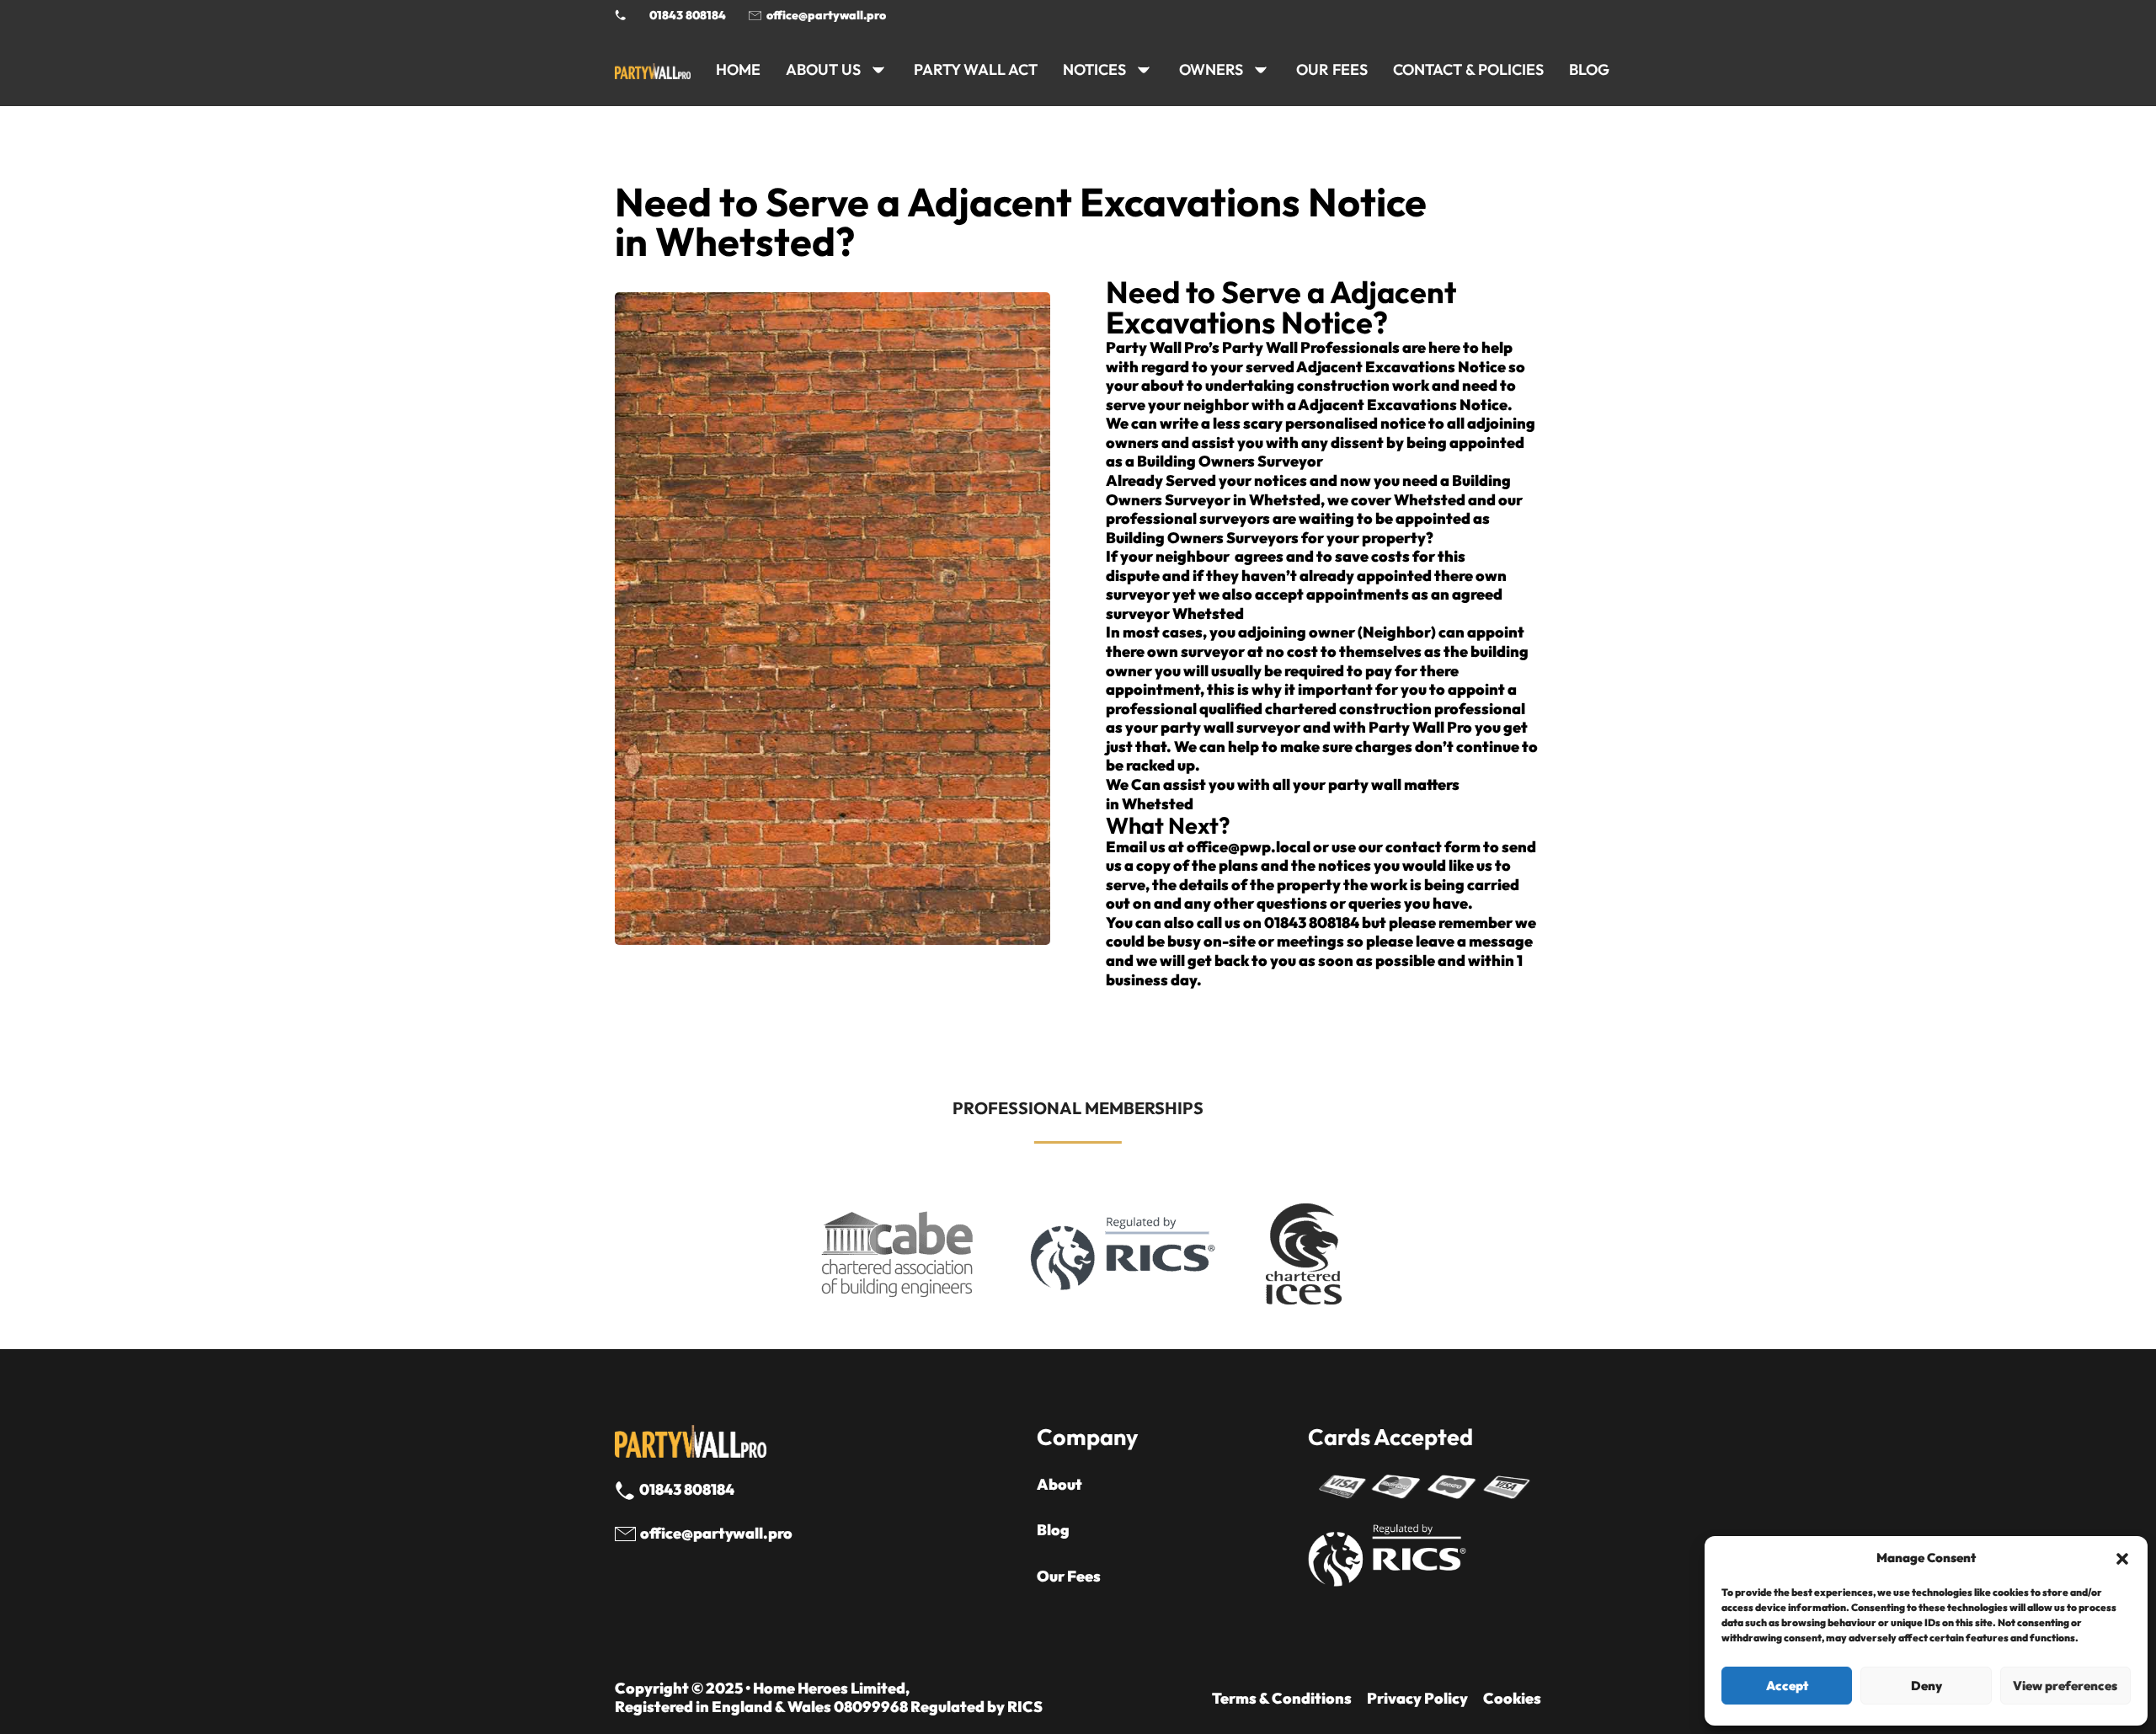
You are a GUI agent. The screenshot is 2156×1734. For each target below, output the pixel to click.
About (1059, 1485)
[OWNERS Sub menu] (1261, 70)
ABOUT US (823, 69)
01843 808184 (688, 15)
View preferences (2065, 1686)
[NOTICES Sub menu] (1144, 70)
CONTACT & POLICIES (1468, 69)
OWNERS (1211, 69)
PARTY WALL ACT (976, 69)
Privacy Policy (1417, 1699)
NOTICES (1094, 69)
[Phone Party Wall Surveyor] (621, 15)
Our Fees (1332, 69)
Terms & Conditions (1282, 1699)
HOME (738, 69)
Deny (1927, 1686)
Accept (1787, 1686)
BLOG (1589, 69)
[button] (2122, 1559)
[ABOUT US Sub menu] (878, 70)
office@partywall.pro (826, 15)
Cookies (1512, 1699)
